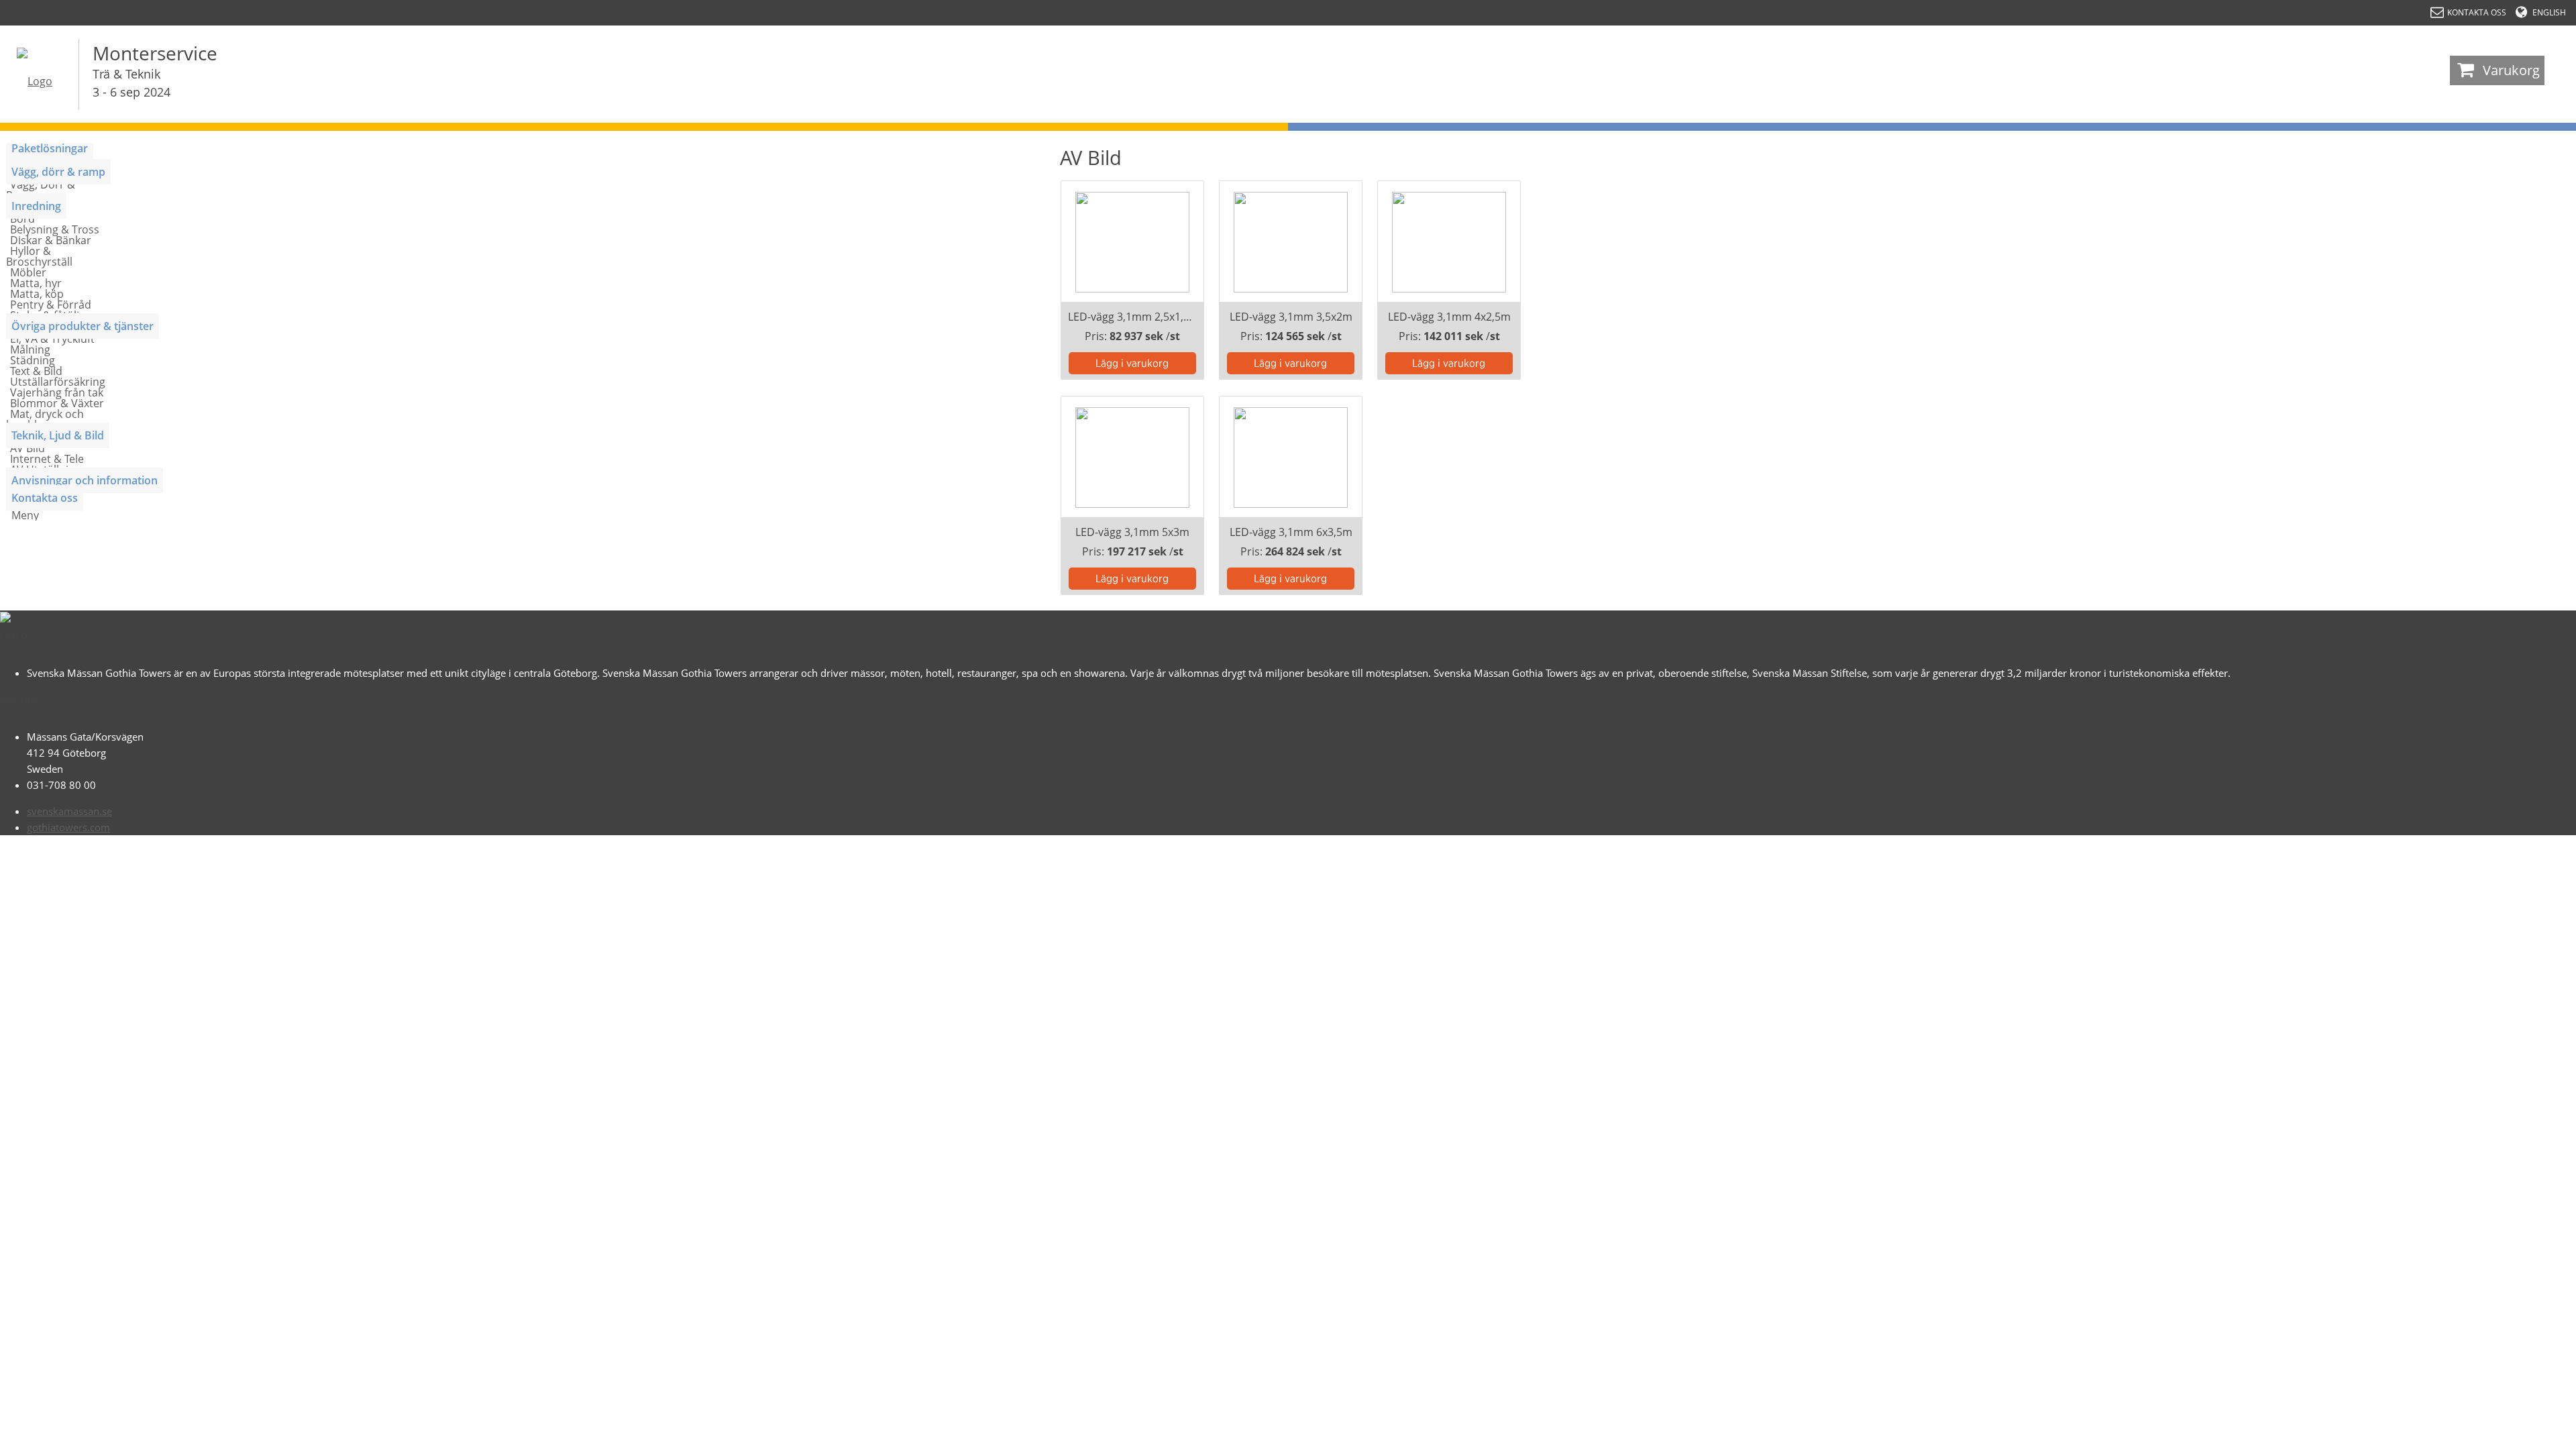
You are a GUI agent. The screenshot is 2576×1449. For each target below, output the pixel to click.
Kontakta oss (45, 498)
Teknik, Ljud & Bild (58, 435)
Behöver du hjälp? (2509, 1432)
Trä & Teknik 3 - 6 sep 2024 (131, 83)
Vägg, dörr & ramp (58, 172)
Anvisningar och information (85, 480)
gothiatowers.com (68, 827)
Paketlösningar (50, 148)
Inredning (36, 206)
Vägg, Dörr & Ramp (41, 190)
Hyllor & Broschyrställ (39, 256)
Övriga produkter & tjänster (83, 326)
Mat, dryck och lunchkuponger (45, 419)
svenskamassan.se (69, 811)
